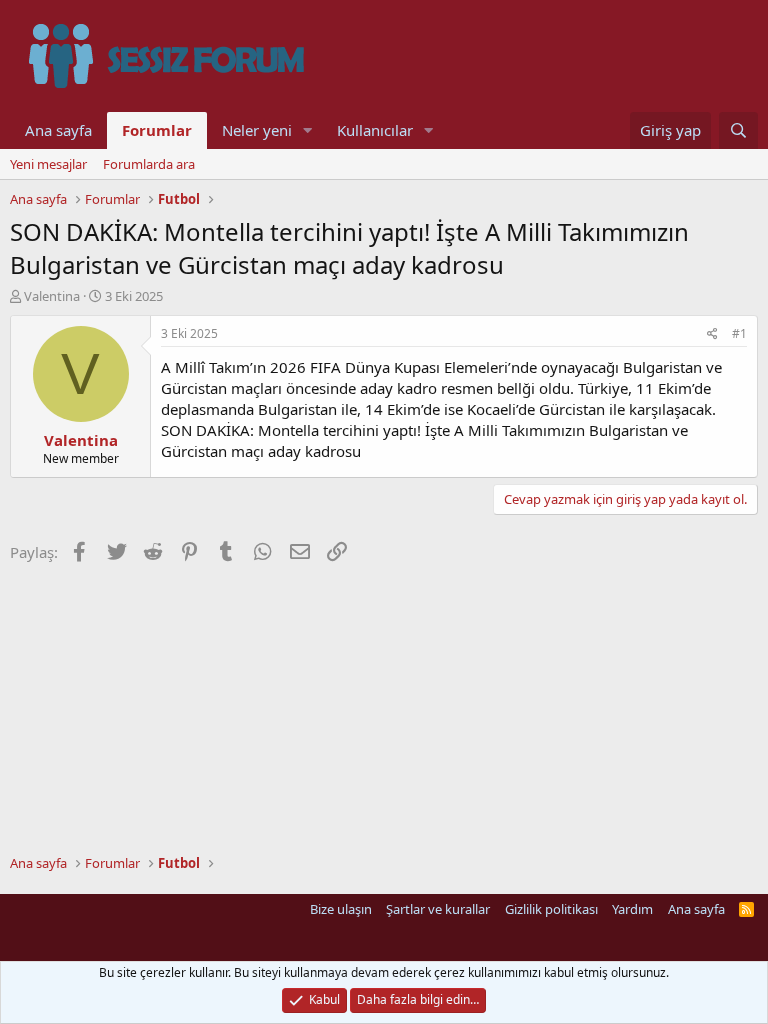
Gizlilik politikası (551, 909)
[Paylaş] (712, 334)
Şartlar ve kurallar (438, 909)
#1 (739, 333)
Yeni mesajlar (48, 164)
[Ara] (738, 130)
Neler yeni (257, 130)
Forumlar (157, 130)
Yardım (632, 909)
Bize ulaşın (341, 909)
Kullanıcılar (375, 130)
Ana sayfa (58, 130)
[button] (308, 130)
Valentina (52, 296)
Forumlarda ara (149, 164)
